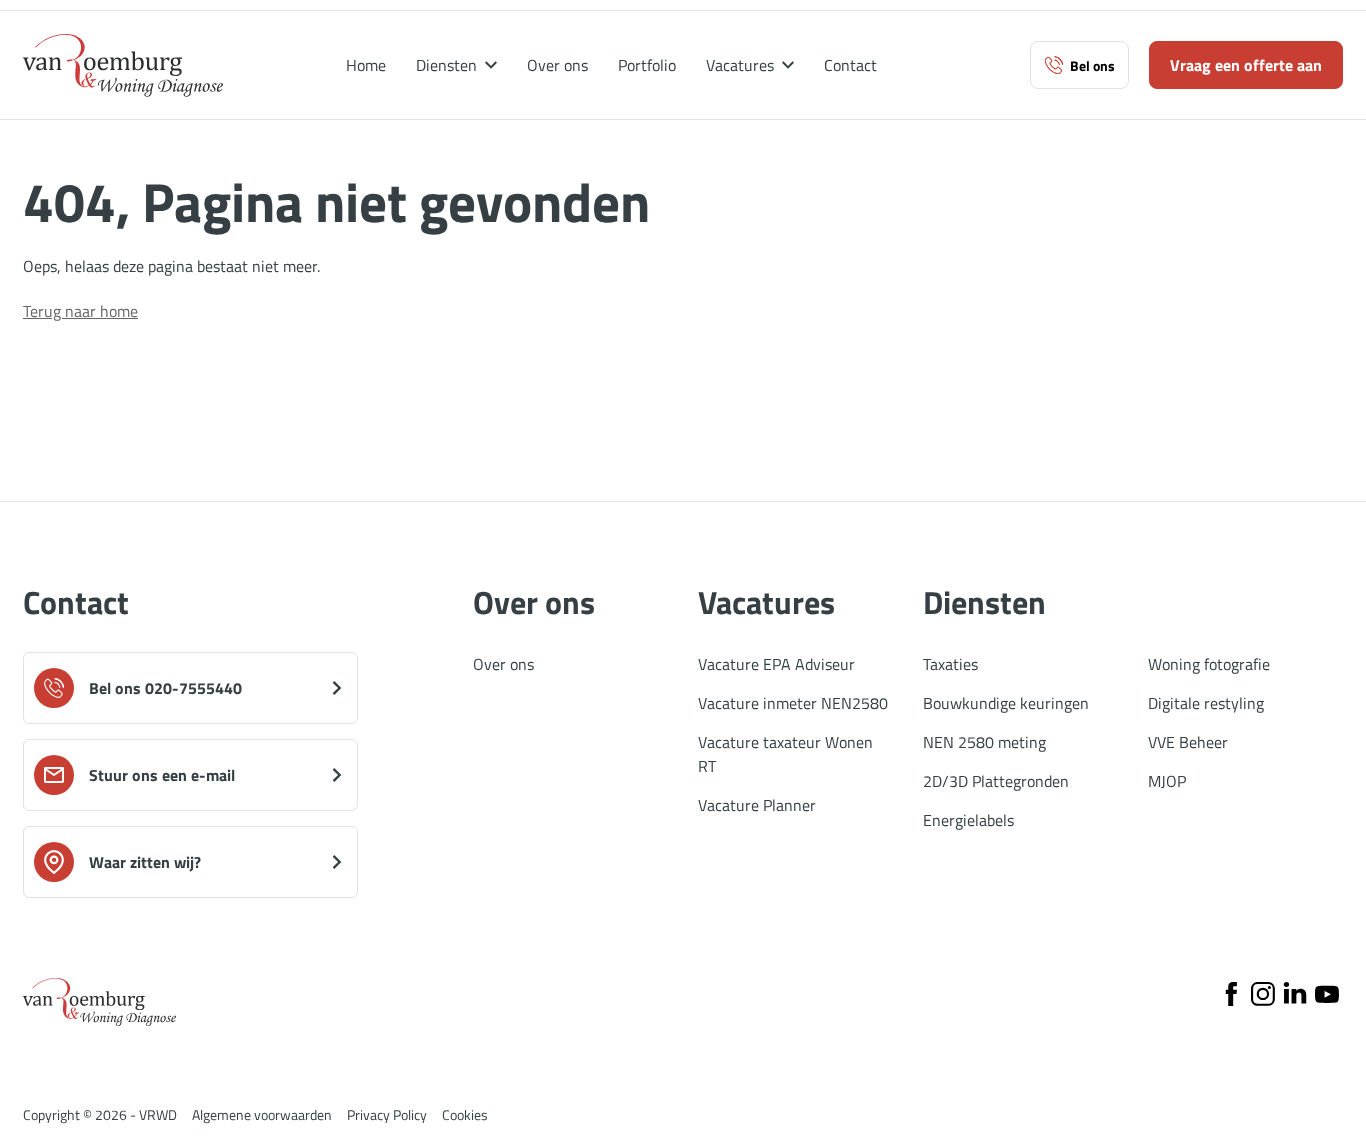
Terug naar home (80, 311)
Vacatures (740, 65)
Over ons (557, 65)
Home (366, 65)
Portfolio (647, 65)
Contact (850, 65)
